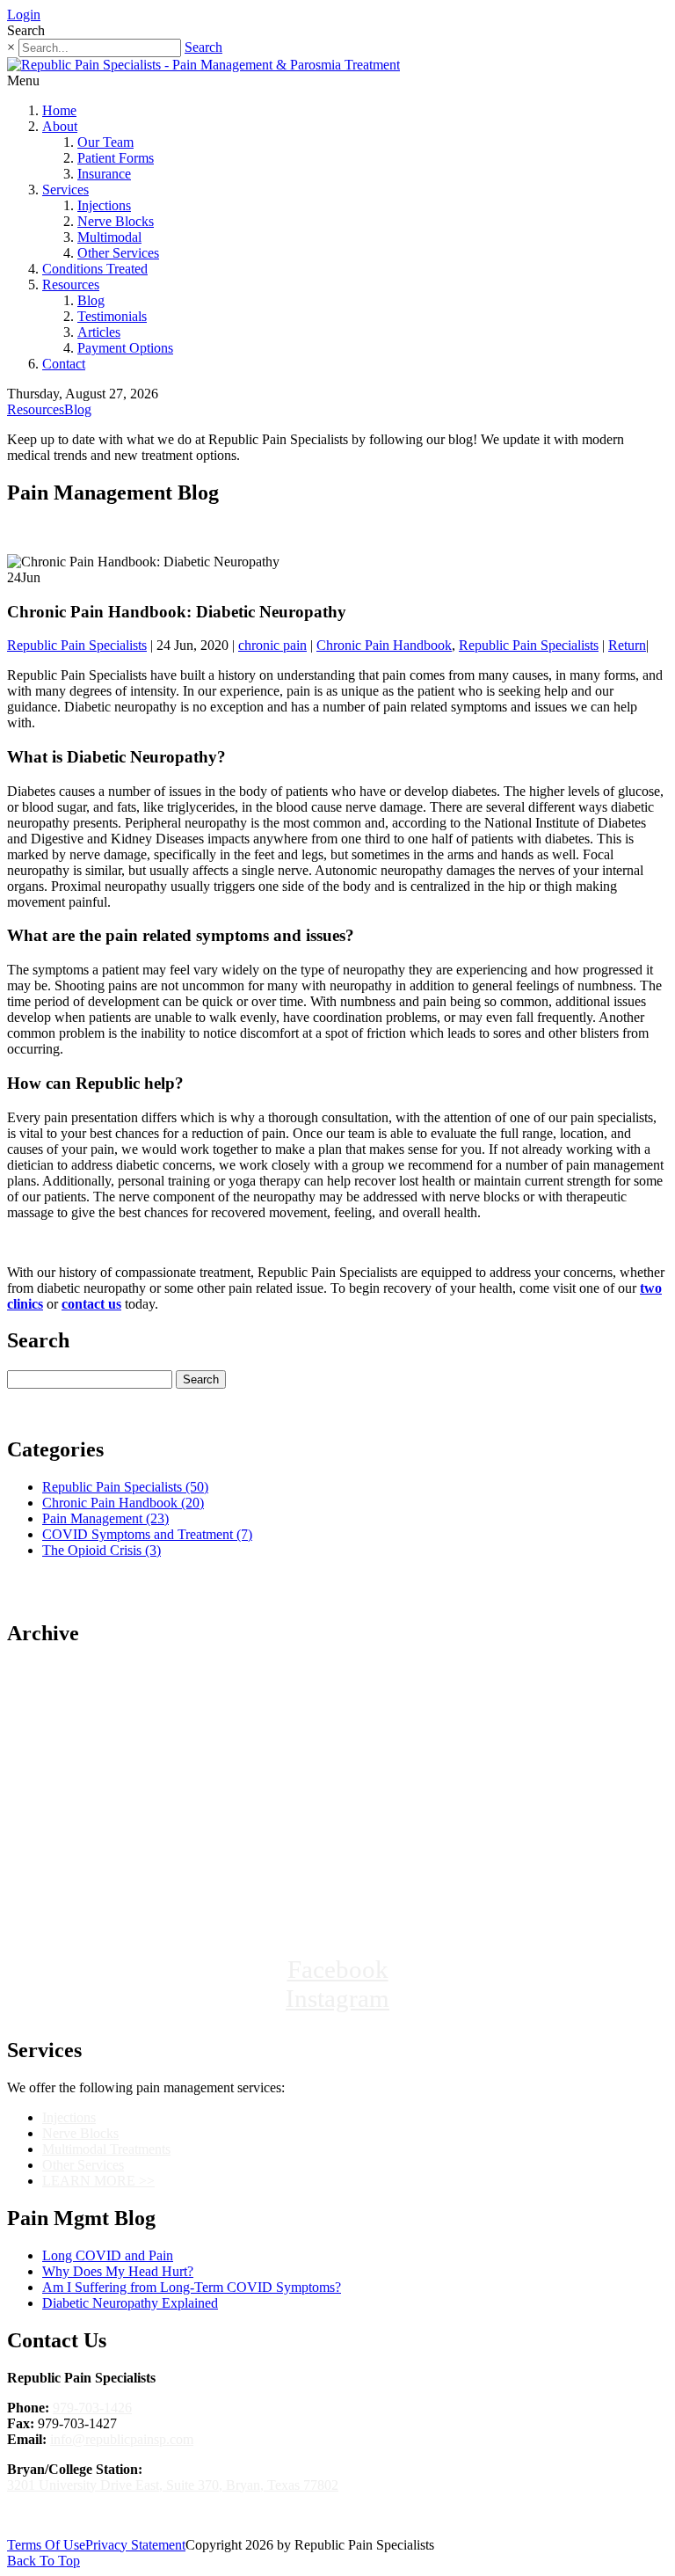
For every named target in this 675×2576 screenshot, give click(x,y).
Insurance (104, 174)
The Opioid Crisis (102, 1550)
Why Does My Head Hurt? (118, 2271)
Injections (104, 205)
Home (59, 110)
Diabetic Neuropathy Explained (130, 2303)
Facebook (338, 1969)
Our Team (105, 142)
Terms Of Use (46, 2545)
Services (65, 190)
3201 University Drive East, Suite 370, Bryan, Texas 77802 (173, 2485)
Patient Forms (116, 158)
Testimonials (112, 316)
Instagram (337, 1998)
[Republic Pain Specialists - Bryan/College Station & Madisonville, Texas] (337, 1892)
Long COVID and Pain (108, 2255)
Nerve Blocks (116, 221)
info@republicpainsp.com (122, 2439)
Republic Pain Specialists (77, 645)
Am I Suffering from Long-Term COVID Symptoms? (192, 2287)
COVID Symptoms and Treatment (147, 1534)
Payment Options (125, 348)
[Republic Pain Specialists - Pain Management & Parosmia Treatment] (203, 65)
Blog (91, 300)
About (60, 126)
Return (627, 645)
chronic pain (272, 645)
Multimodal (109, 237)
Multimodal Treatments (106, 2149)
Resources (71, 285)
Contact (64, 364)
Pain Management (105, 1518)
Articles (99, 332)
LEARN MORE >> (98, 2181)
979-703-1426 (92, 2408)
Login (24, 15)
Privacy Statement (135, 2545)
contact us (91, 1304)
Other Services (118, 253)
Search (203, 47)
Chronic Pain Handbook (384, 645)
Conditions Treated (95, 269)
